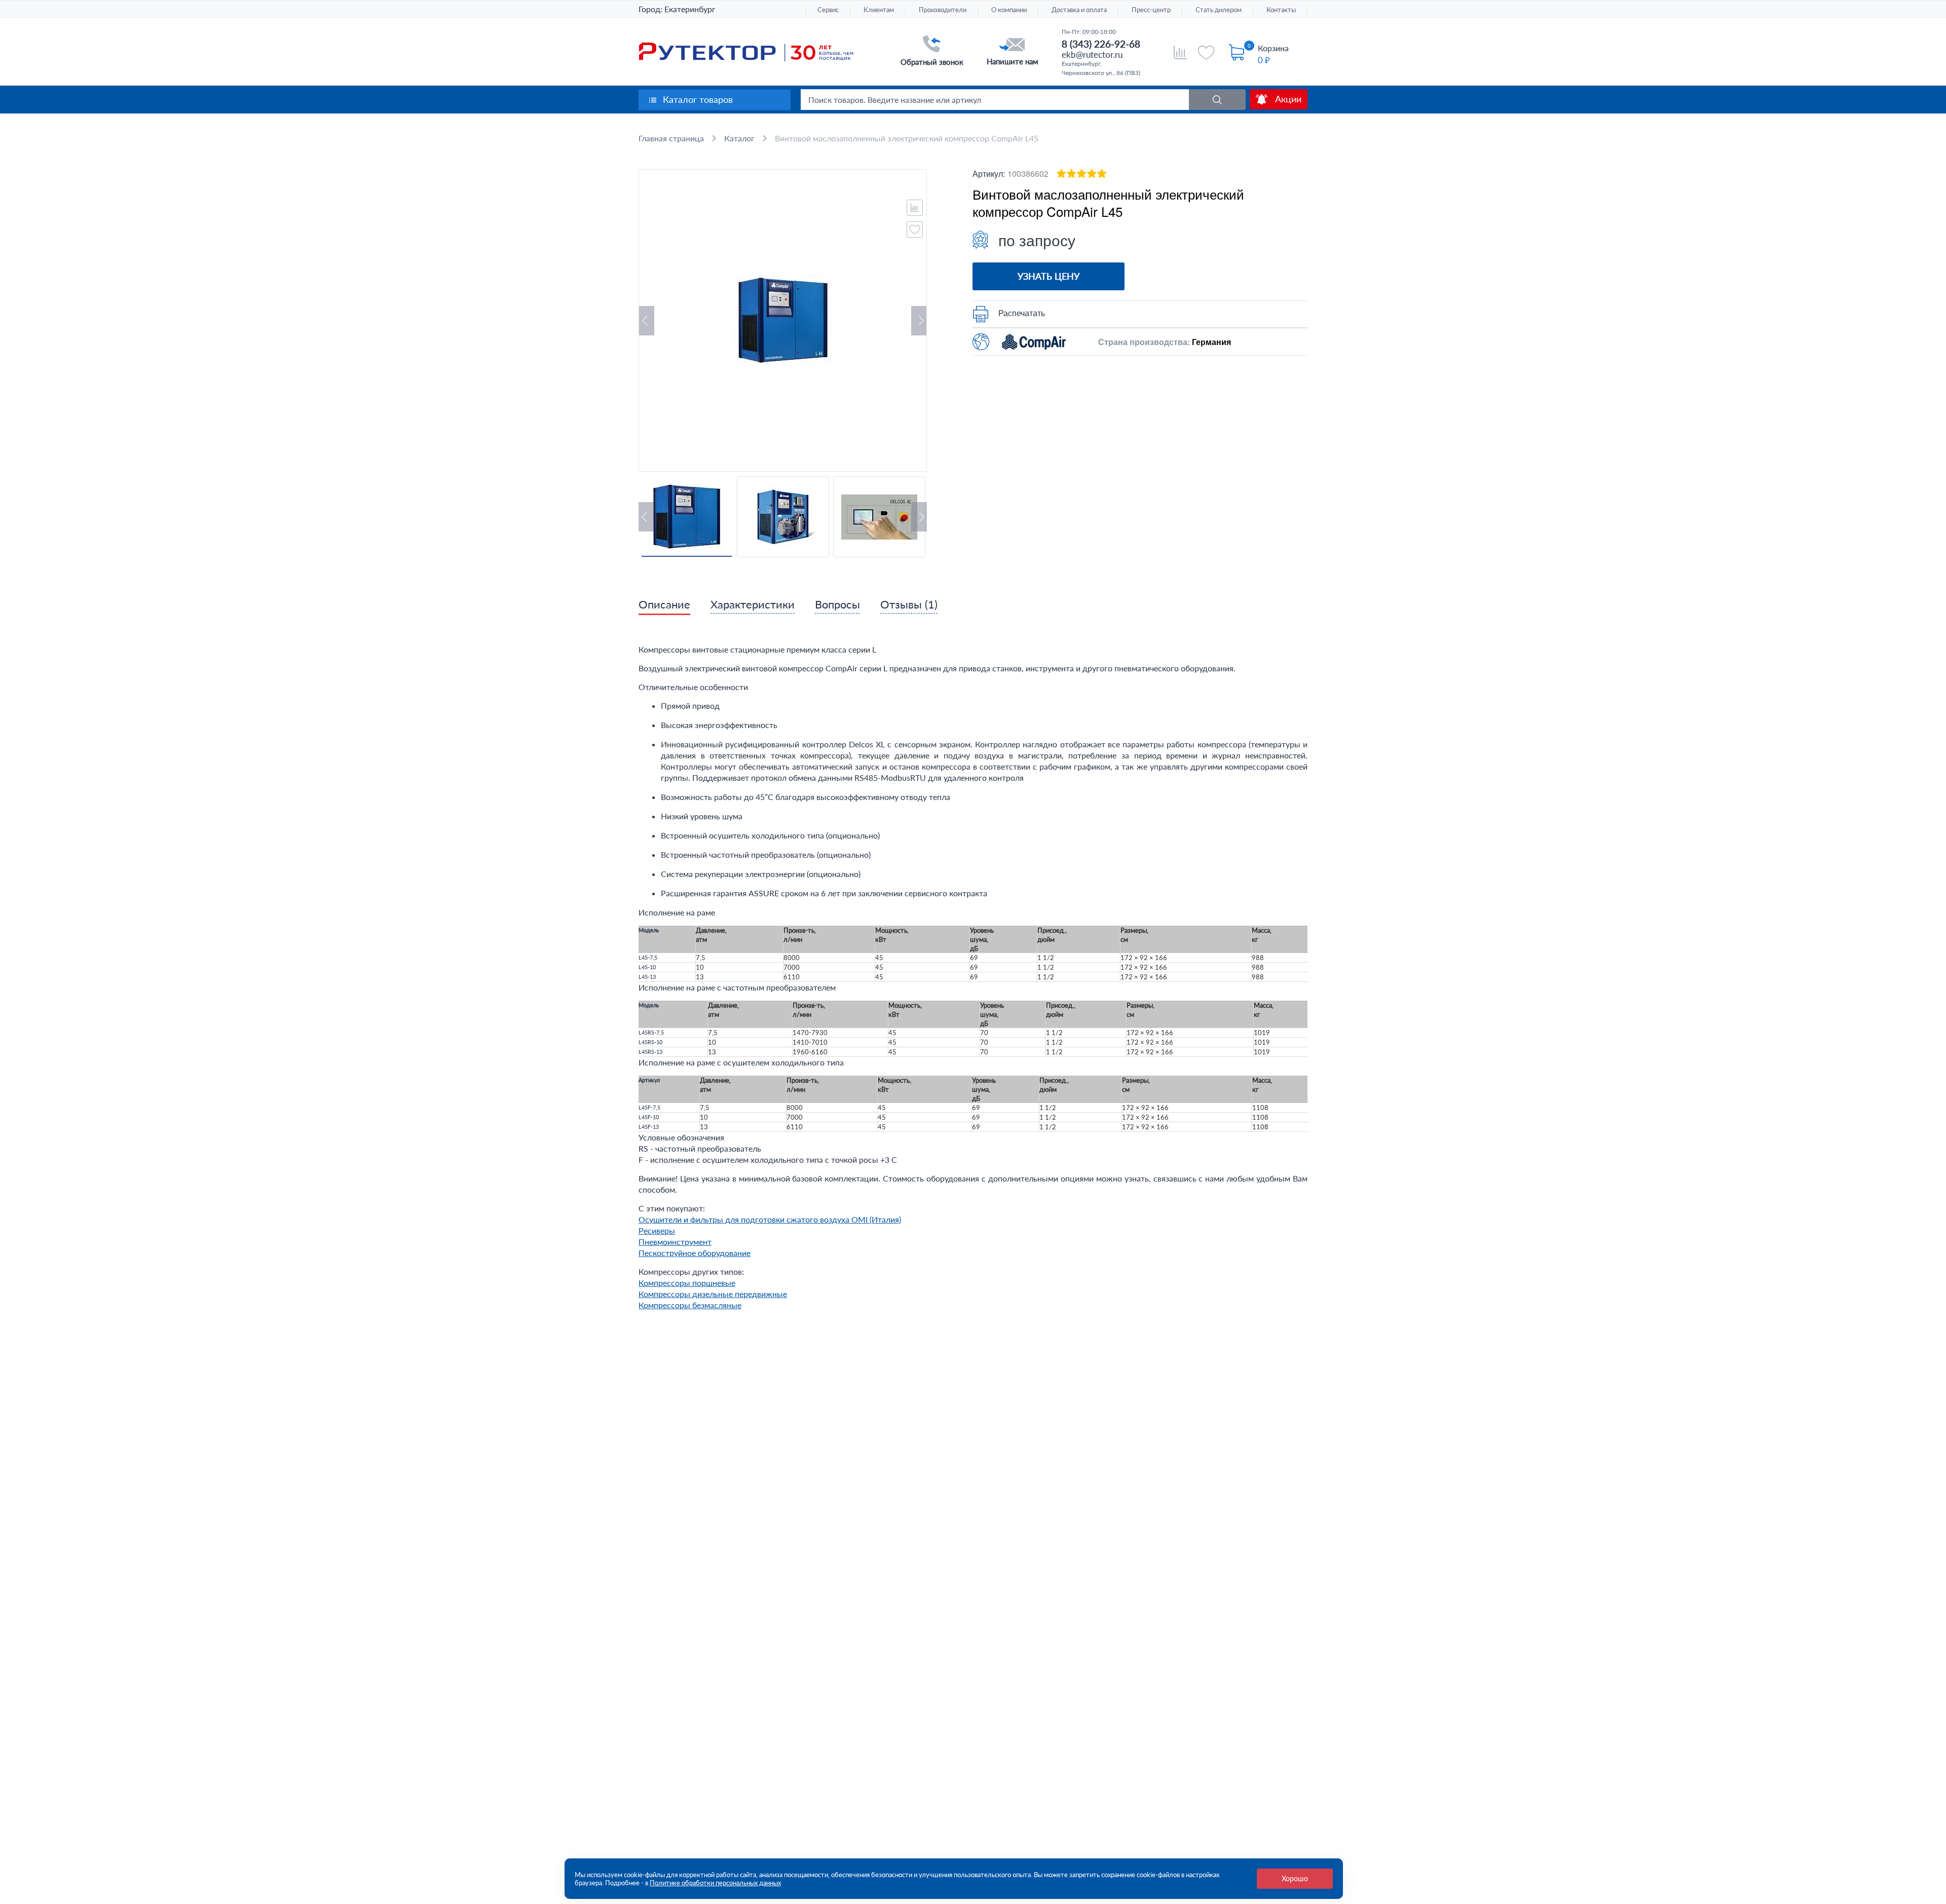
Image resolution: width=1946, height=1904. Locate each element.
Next (919, 321)
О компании (1009, 10)
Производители (943, 10)
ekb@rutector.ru (1092, 54)
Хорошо (1295, 1878)
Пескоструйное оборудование (695, 1253)
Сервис (828, 10)
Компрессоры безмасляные (690, 1305)
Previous (647, 321)
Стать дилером (1219, 10)
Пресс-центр (1151, 10)
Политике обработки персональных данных (715, 1883)
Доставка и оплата (1079, 10)
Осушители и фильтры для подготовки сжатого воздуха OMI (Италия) (770, 1219)
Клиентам (879, 10)
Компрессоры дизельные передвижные (713, 1294)
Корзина (1273, 48)
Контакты (1281, 10)
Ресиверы (657, 1230)
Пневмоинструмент (675, 1242)
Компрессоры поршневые (687, 1283)
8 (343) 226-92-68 (1101, 44)
